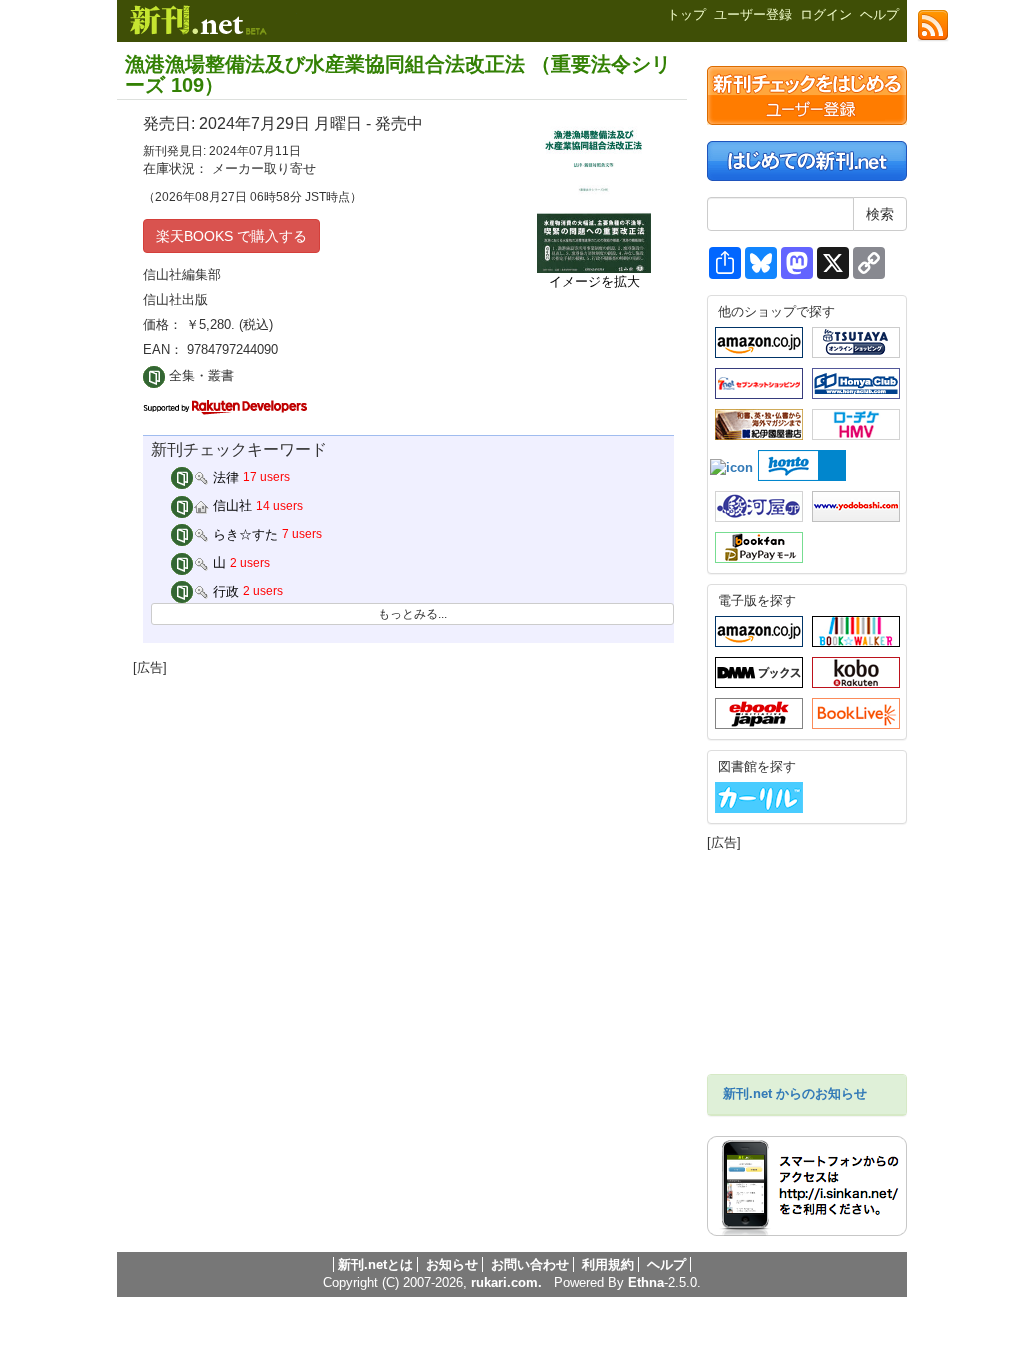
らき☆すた (243, 534)
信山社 (230, 505)
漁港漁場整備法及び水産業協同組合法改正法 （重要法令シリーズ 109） (398, 74)
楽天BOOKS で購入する (231, 236)
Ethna (646, 1282)
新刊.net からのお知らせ (795, 1093)
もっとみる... (412, 614)
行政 (224, 591)
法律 (224, 477)
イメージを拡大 (594, 281)
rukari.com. (506, 1282)
